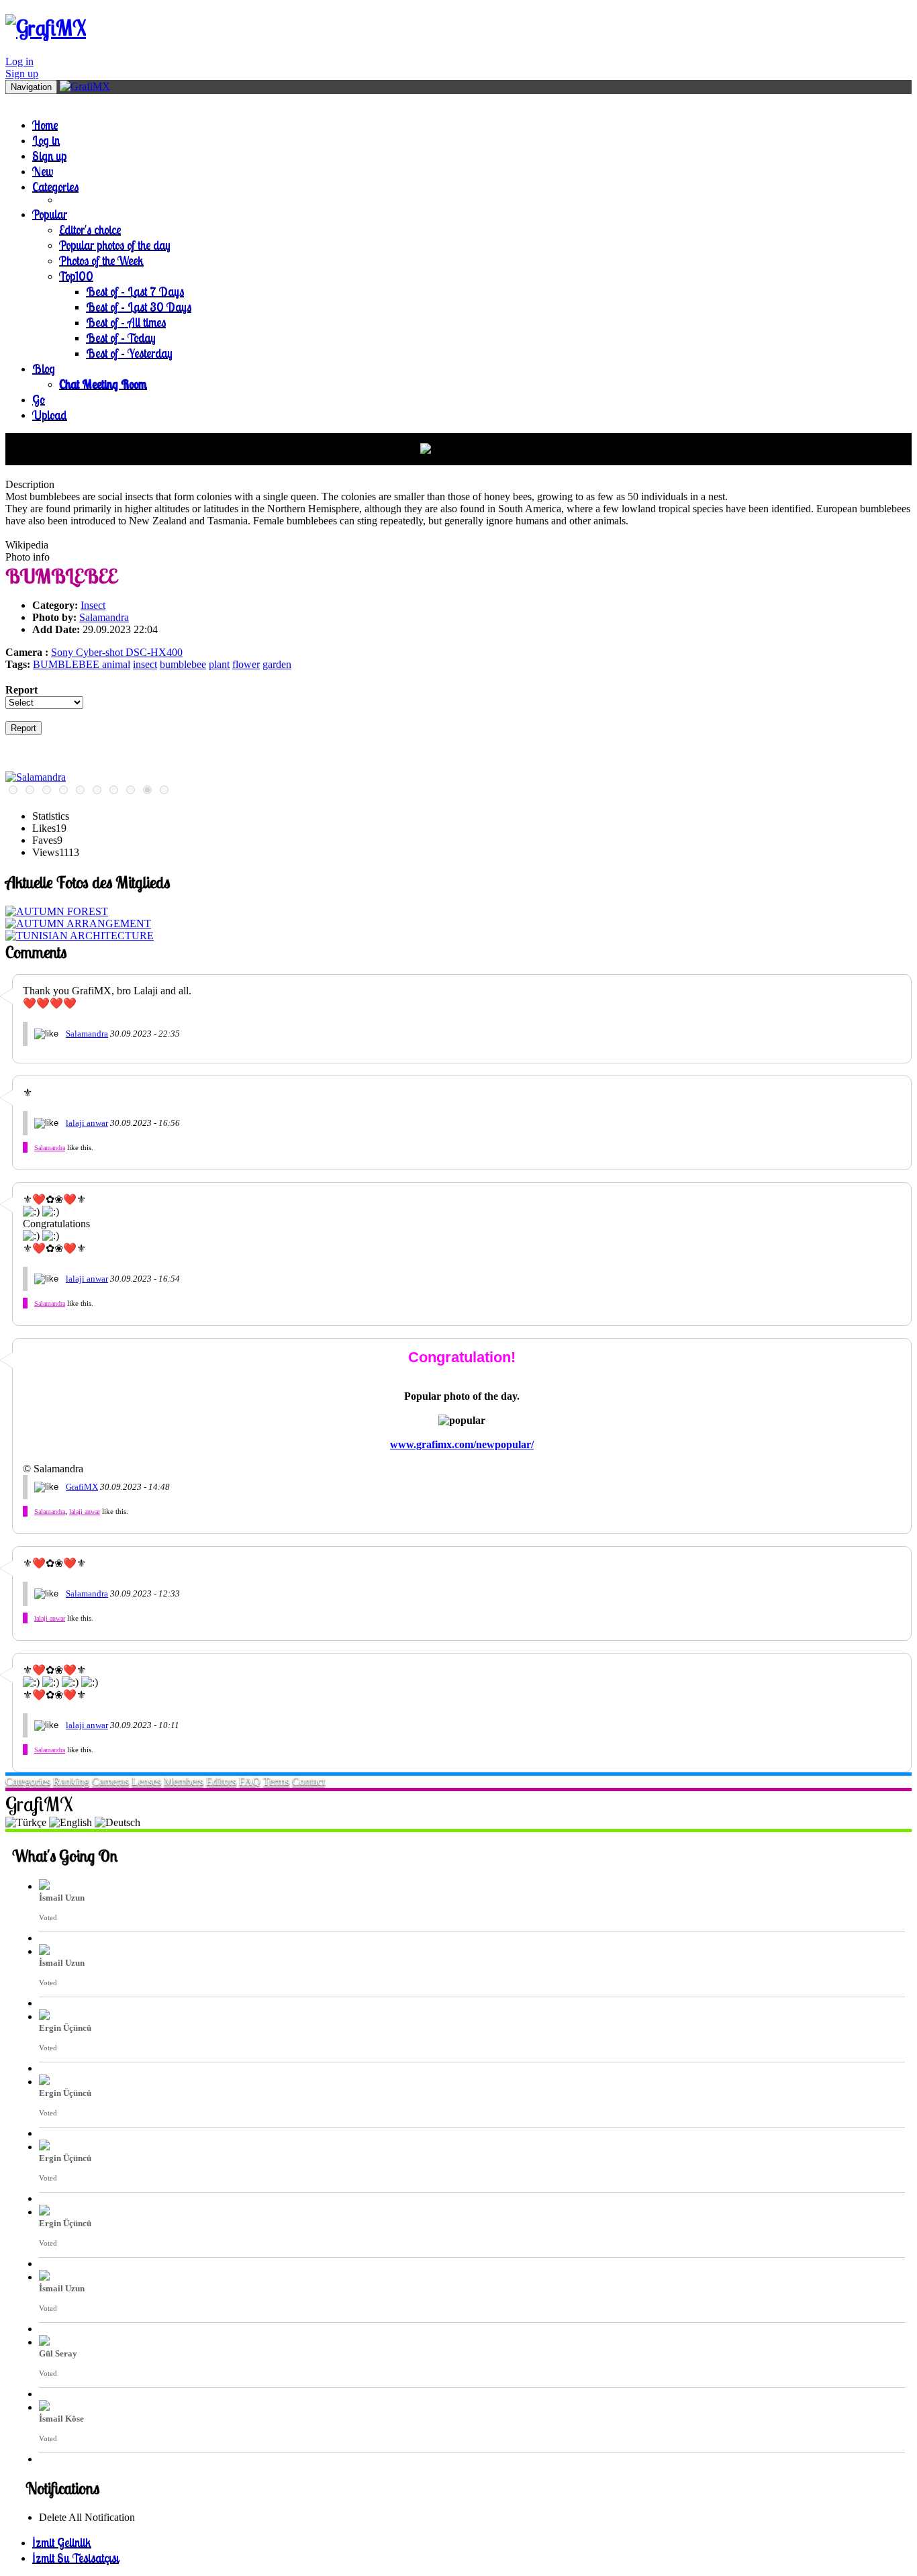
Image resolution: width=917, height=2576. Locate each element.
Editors (221, 1781)
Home (45, 125)
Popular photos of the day (115, 245)
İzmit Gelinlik (62, 2542)
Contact (308, 1781)
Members (184, 1781)
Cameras (110, 1781)
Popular (50, 214)
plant (219, 664)
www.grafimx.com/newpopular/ (462, 1444)
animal (116, 664)
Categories (55, 186)
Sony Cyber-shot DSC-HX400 (117, 652)
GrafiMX (82, 1487)
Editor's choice (90, 229)
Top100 (76, 276)
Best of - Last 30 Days (139, 306)
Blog (44, 368)
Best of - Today (121, 337)
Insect (93, 605)
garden (277, 664)
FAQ (250, 1781)
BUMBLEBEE (67, 664)
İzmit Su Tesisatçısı (76, 2558)
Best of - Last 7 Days (135, 291)
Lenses (146, 1781)
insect (145, 664)
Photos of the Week (101, 260)
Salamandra (104, 617)
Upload (50, 415)
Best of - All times (126, 322)
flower (246, 664)
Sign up (22, 74)
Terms (276, 1781)
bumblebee (183, 664)
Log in (19, 61)
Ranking (71, 1781)
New (43, 171)
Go (39, 399)
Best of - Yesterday (129, 353)
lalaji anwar (87, 1123)
